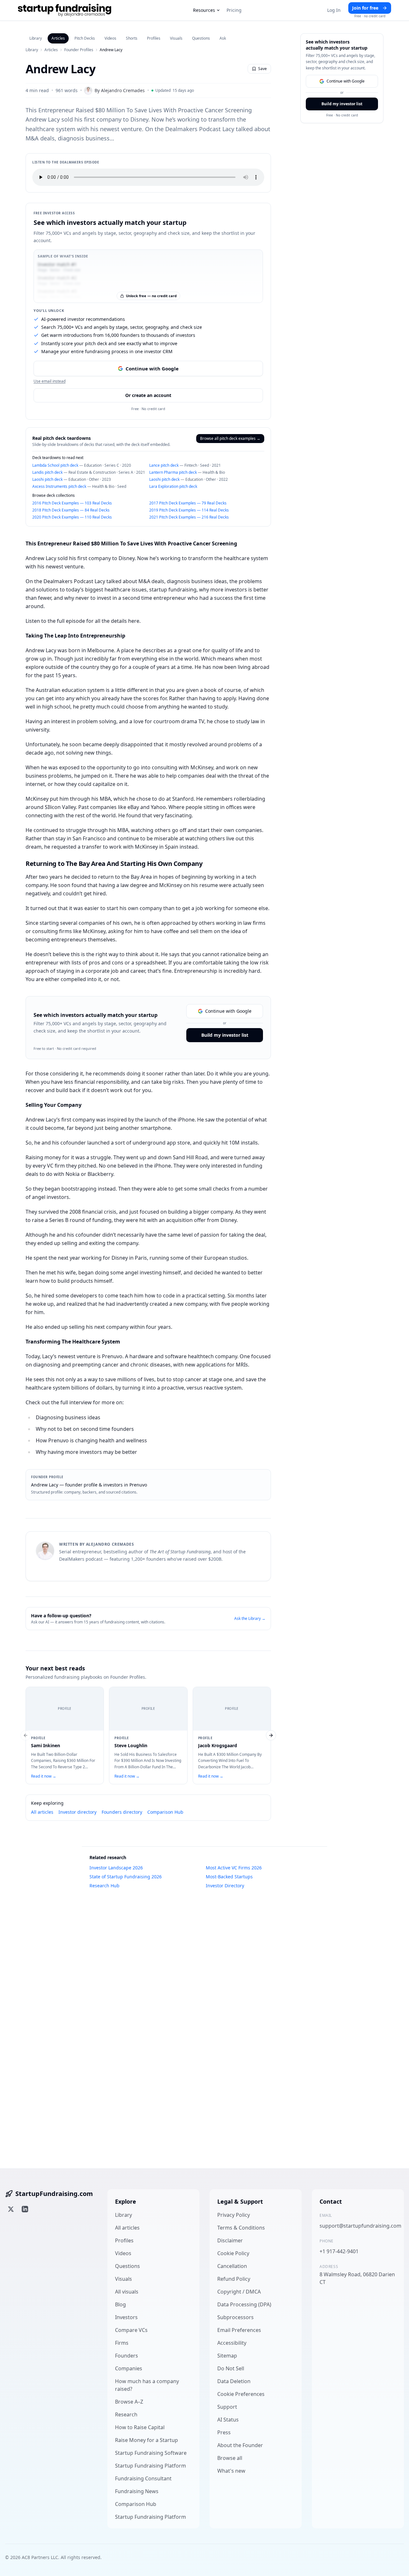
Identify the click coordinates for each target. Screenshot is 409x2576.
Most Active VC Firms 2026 (234, 1868)
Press (224, 2432)
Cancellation (232, 2266)
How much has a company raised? (147, 2385)
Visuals (176, 38)
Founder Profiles (79, 50)
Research (126, 2414)
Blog (120, 2304)
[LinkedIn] (25, 2209)
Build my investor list (225, 1035)
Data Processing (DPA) (244, 2304)
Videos (110, 38)
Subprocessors (235, 2317)
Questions (201, 38)
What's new (231, 2471)
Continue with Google (152, 369)
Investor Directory (225, 1886)
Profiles (154, 38)
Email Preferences (239, 2330)
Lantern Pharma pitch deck (173, 472)
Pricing (234, 10)
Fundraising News (137, 2491)
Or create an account (148, 395)
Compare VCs (131, 2330)
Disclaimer (230, 2240)
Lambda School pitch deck (55, 465)
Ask (223, 38)
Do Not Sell (231, 2368)
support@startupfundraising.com (358, 2226)
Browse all (230, 2458)
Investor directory (77, 1812)
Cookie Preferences (241, 2394)
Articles (58, 38)
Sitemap (227, 2356)
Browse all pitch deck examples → (230, 438)
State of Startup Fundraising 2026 (126, 1877)
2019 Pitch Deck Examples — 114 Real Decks (189, 510)
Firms (122, 2343)
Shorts (132, 38)
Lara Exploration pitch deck (173, 486)
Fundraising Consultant (143, 2478)
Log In (334, 10)
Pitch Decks (85, 38)
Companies (129, 2368)
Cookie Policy (233, 2253)
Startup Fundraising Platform (150, 2466)
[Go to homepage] (65, 10)
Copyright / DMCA (239, 2292)
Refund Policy (234, 2279)
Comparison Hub (165, 1812)
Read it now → (44, 1776)
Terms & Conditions (241, 2228)
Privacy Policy (234, 2215)
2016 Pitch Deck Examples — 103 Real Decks (72, 503)
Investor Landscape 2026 (116, 1868)
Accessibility (232, 2343)
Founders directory (122, 1812)
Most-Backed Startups (229, 1877)
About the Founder (240, 2445)
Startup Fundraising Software (151, 2453)
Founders (127, 2356)
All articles (42, 1812)
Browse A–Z (129, 2402)
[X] (11, 2209)
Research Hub (104, 1886)
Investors (126, 2317)
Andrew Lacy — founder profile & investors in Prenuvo (89, 1485)
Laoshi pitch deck (47, 479)
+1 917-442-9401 (339, 2251)
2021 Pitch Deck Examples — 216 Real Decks (189, 517)
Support (227, 2407)
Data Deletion (234, 2381)
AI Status (228, 2420)
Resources (204, 10)
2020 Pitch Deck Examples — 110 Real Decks (72, 517)
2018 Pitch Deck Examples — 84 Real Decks (71, 510)
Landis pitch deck (47, 472)
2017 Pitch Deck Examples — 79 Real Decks (188, 503)
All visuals (127, 2292)
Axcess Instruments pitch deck (59, 486)
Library (36, 38)
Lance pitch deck (164, 465)
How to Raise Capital (140, 2427)
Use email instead (50, 381)
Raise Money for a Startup (147, 2440)
